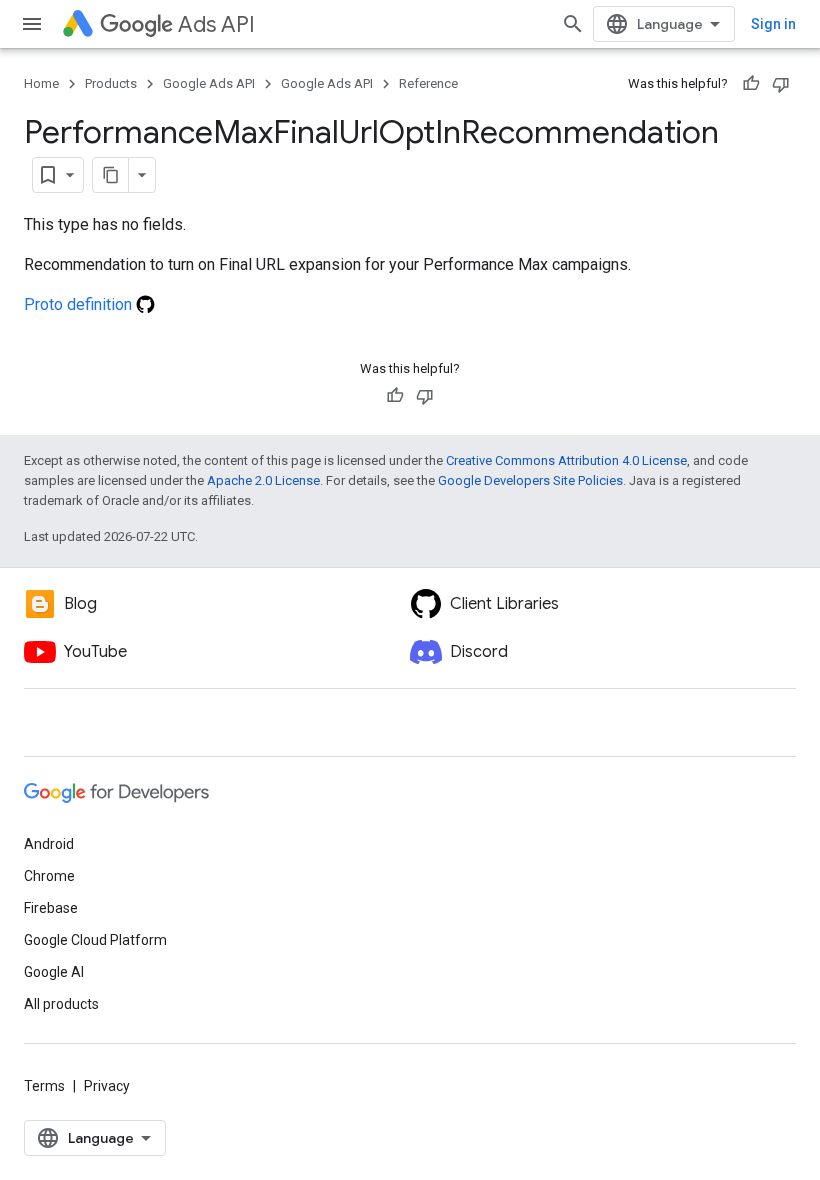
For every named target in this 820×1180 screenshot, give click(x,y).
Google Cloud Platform (95, 940)
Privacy (107, 1086)
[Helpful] (751, 84)
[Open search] (573, 24)
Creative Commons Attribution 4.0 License (566, 460)
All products (61, 1004)
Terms (44, 1086)
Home (41, 83)
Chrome (49, 876)
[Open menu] (32, 24)
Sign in (773, 24)
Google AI (54, 972)
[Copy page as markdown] (111, 175)
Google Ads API (209, 83)
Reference (428, 83)
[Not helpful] (781, 84)
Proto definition (80, 304)
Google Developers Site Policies (530, 480)
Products (111, 83)
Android (49, 844)
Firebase (51, 908)
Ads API (216, 24)
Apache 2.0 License (263, 480)
